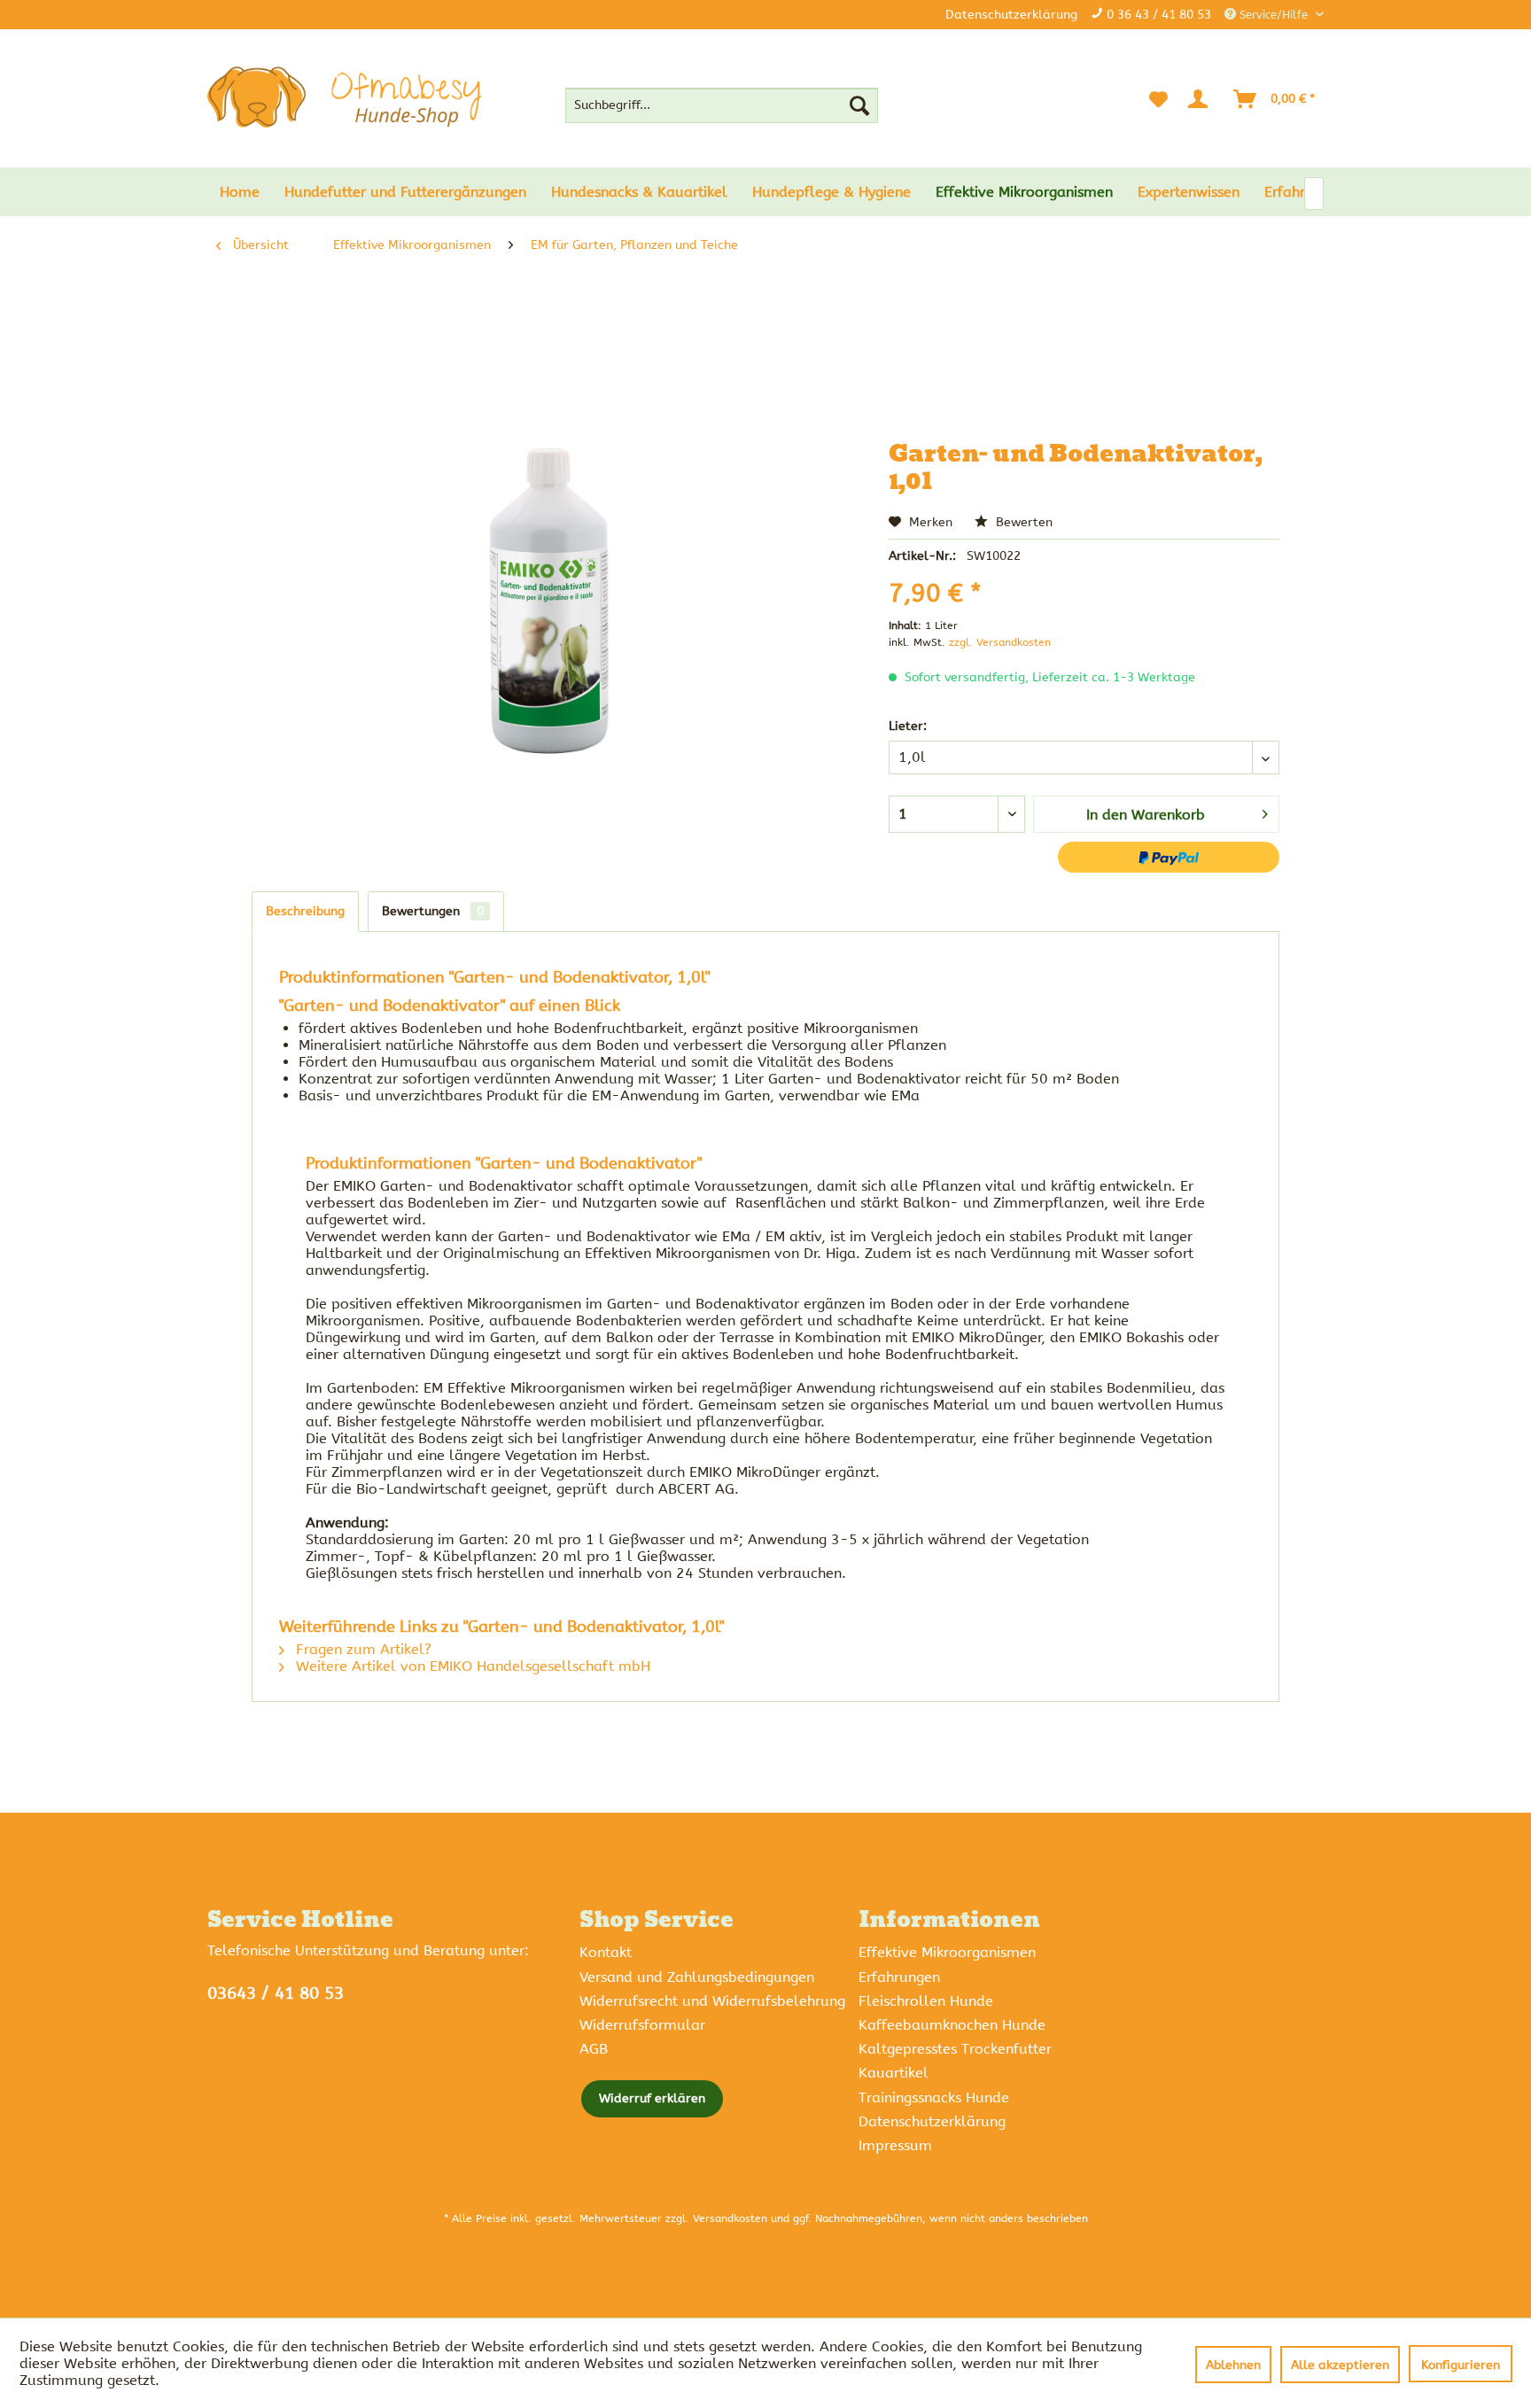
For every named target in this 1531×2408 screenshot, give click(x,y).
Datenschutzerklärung (1011, 15)
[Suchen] (859, 105)
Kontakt (606, 1952)
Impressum (895, 2145)
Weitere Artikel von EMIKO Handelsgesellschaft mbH (471, 1666)
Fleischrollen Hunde (926, 2001)
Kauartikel (894, 2073)
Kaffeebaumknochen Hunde (952, 2025)
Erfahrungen (899, 1977)
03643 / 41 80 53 (276, 1993)
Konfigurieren (1461, 2365)
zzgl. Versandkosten (1000, 642)
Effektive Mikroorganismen (947, 1952)
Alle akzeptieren (1340, 2365)
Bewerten (1022, 522)
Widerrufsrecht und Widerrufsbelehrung (712, 2001)
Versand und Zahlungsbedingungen (697, 1977)
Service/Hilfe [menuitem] (1274, 15)
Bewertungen (433, 911)
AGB (594, 2049)
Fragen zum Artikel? (361, 1649)
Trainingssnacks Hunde (934, 2097)
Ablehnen (1233, 2365)
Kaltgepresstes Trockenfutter (955, 2049)
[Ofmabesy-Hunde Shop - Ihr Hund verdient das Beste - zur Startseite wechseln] (345, 97)
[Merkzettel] (1158, 99)
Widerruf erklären (652, 2098)
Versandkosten (730, 2218)
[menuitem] (722, 105)
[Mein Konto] (1201, 99)
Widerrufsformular (642, 2025)
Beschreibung (305, 911)
